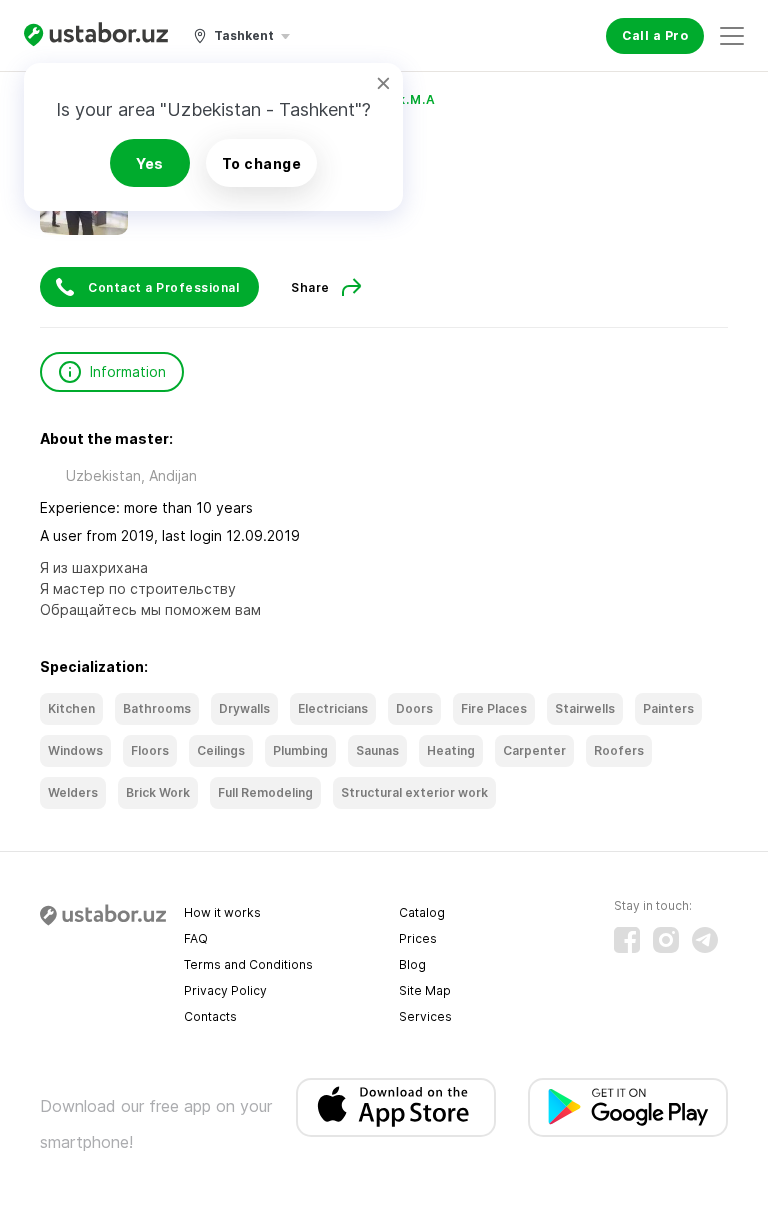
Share (310, 287)
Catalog (422, 912)
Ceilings (221, 750)
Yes (150, 163)
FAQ (196, 938)
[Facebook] (627, 940)
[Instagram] (666, 940)
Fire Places (494, 708)
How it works (222, 912)
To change (262, 163)
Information (128, 371)
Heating (451, 750)
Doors (414, 708)
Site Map (425, 990)
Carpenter (534, 750)
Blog (412, 964)
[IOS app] (396, 1107)
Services (425, 1016)
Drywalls (244, 708)
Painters (668, 708)
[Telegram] (705, 940)
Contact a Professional (163, 287)
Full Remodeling (265, 792)
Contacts (210, 1016)
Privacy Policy (225, 990)
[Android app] (628, 1107)
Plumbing (300, 750)
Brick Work (158, 792)
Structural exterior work (414, 792)
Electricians (333, 708)
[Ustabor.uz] (96, 35)
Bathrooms (157, 708)
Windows (75, 750)
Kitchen (71, 708)
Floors (150, 750)
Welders (73, 792)
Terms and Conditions (248, 964)
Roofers (619, 750)
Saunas (377, 750)
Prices (418, 938)
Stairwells (585, 708)
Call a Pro (655, 35)
